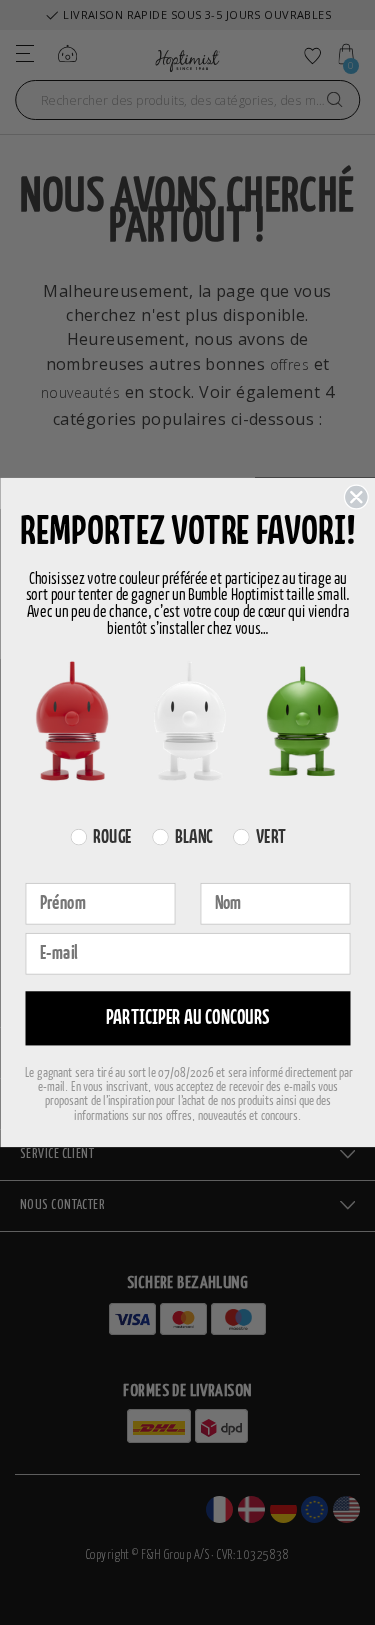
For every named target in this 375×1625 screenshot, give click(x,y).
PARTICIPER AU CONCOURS (187, 1018)
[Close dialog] (355, 496)
